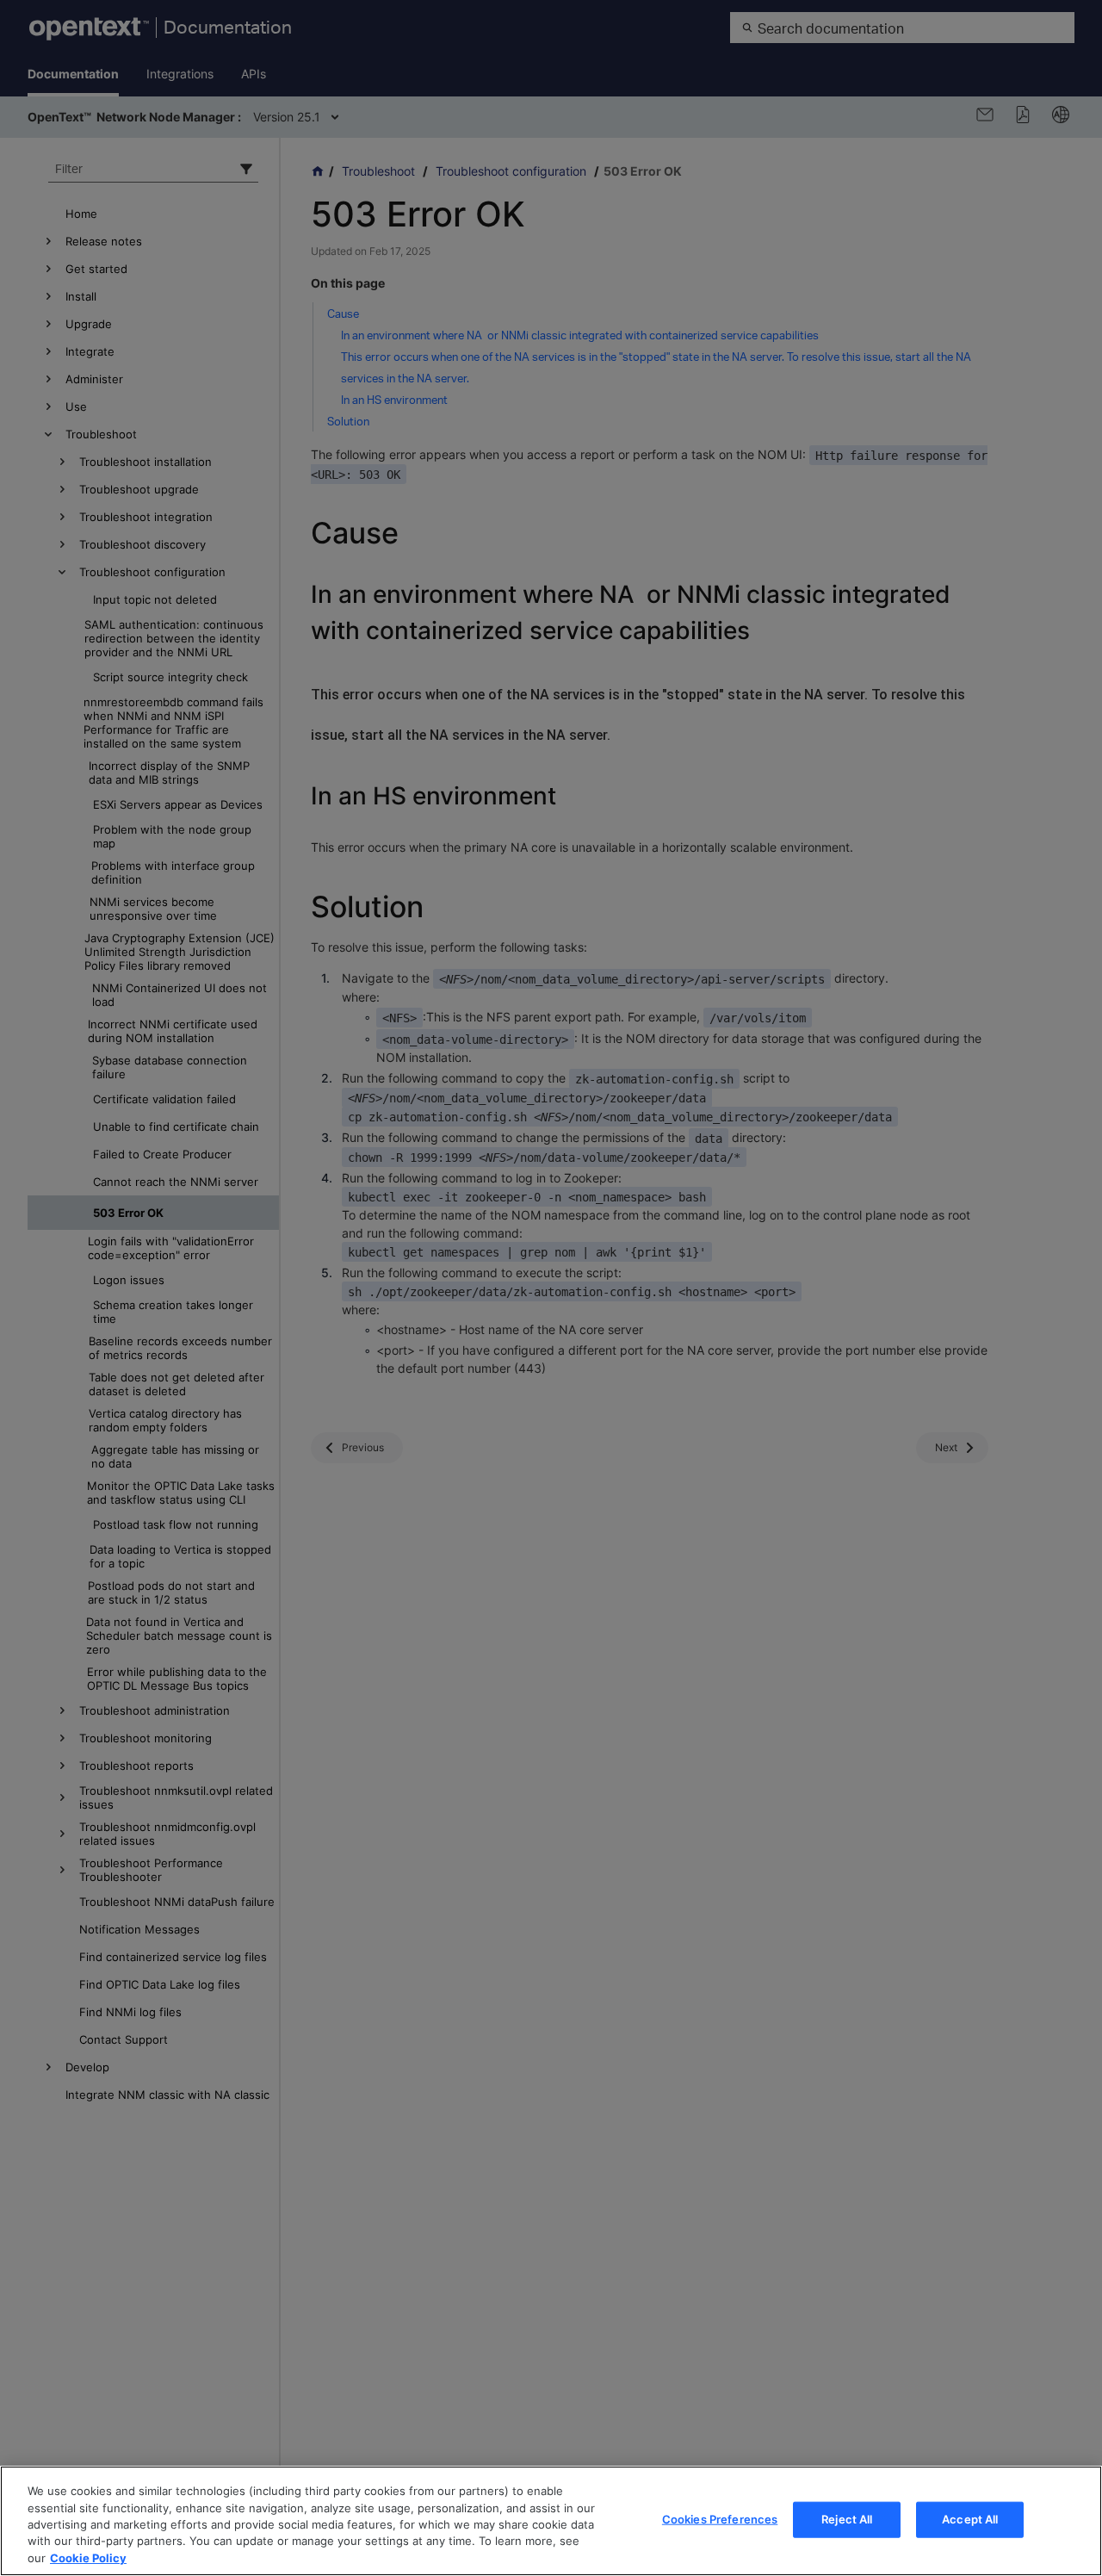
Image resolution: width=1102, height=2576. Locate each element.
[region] (551, 2521)
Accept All (970, 2519)
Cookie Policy (88, 2558)
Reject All (847, 2519)
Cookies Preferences (720, 2519)
